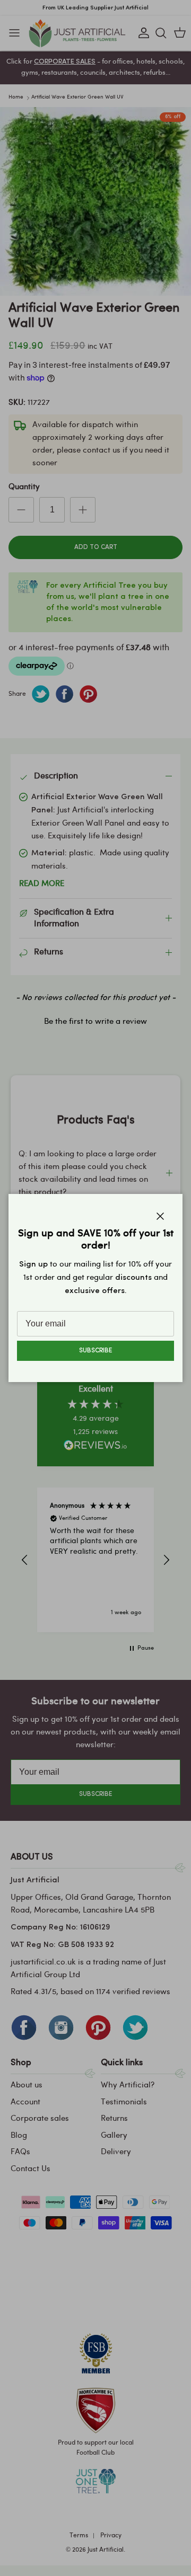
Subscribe (95, 1351)
